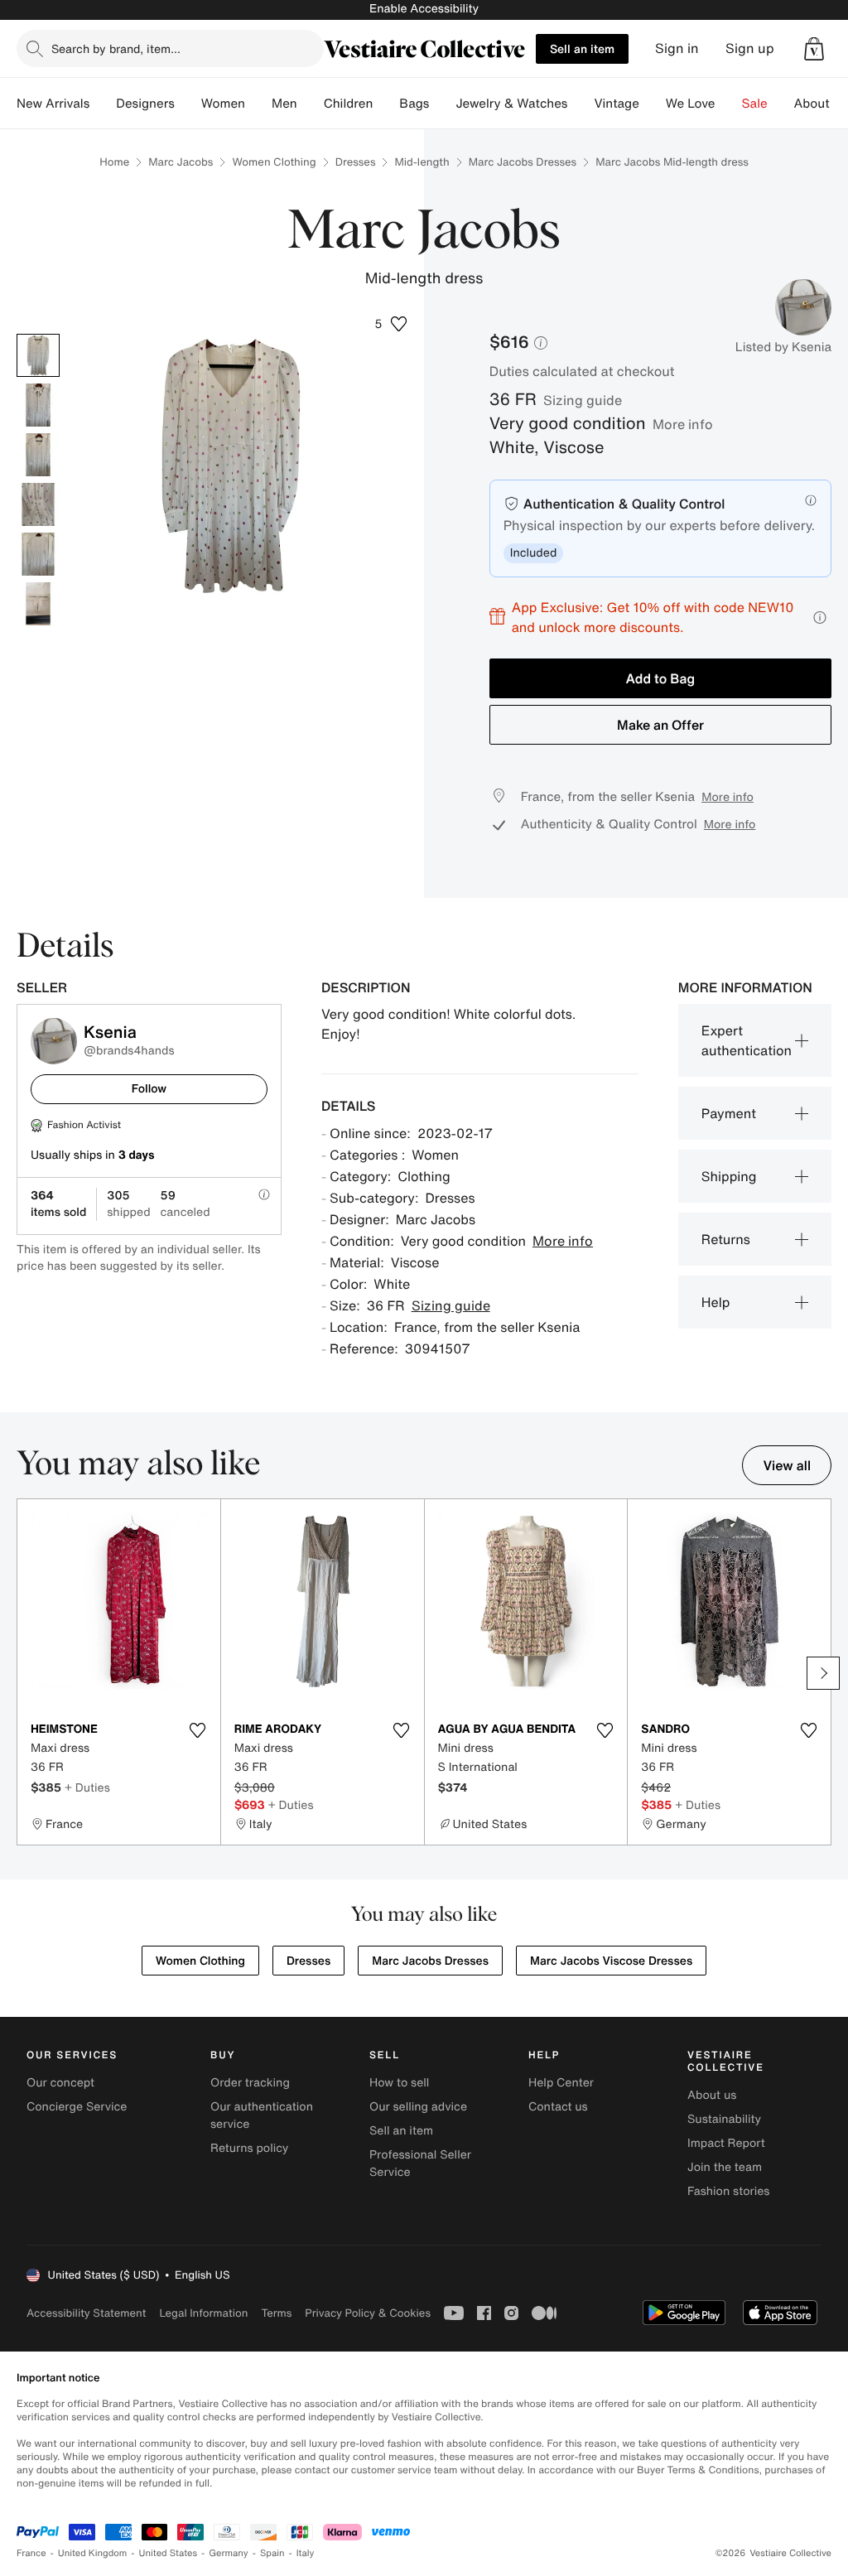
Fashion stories (728, 2191)
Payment (729, 1113)
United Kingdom (93, 2553)
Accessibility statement (86, 2313)
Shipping (729, 1176)
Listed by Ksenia (783, 347)
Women (223, 104)
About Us (821, 104)
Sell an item (582, 48)
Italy (306, 2553)
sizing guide (583, 400)
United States (169, 2553)
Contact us (558, 2107)
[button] (814, 49)
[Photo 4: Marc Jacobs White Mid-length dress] (38, 504)
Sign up (750, 48)
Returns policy (249, 2148)
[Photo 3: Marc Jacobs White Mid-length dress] (38, 455)
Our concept (60, 2083)
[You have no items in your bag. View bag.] (814, 49)
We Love (691, 104)
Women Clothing (274, 162)
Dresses (356, 162)
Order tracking (250, 2083)
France (31, 2553)
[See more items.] (823, 1673)
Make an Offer (660, 725)
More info (683, 424)
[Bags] (442, 104)
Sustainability (724, 2119)
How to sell (399, 2083)
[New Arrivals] (103, 104)
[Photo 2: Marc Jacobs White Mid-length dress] (38, 405)
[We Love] (729, 104)
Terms (276, 2313)
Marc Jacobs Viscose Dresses (611, 1961)
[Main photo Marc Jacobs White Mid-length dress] (38, 355)
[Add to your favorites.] (198, 1730)
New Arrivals (53, 104)
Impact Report (726, 2143)
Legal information (203, 2313)
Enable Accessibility (424, 9)
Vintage (616, 104)
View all (787, 1465)
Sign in (677, 48)
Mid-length (422, 162)
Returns (726, 1239)
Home (114, 162)
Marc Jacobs (181, 162)
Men (284, 104)
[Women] (258, 104)
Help (716, 1302)
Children (349, 104)
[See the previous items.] (25, 1673)
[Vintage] (653, 104)
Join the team (725, 2167)
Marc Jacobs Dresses (523, 162)
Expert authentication (747, 1040)
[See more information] (820, 617)
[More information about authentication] (811, 500)
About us (712, 2095)
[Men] (311, 104)
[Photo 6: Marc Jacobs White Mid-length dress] (38, 604)
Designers (145, 104)
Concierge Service (77, 2107)
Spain (272, 2553)
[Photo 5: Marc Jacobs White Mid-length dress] (38, 554)
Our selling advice (418, 2107)
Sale (755, 104)
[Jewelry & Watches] (581, 104)
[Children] (386, 104)
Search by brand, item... (116, 48)
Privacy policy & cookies (368, 2313)
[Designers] (188, 104)
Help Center (561, 2083)
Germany (229, 2553)
